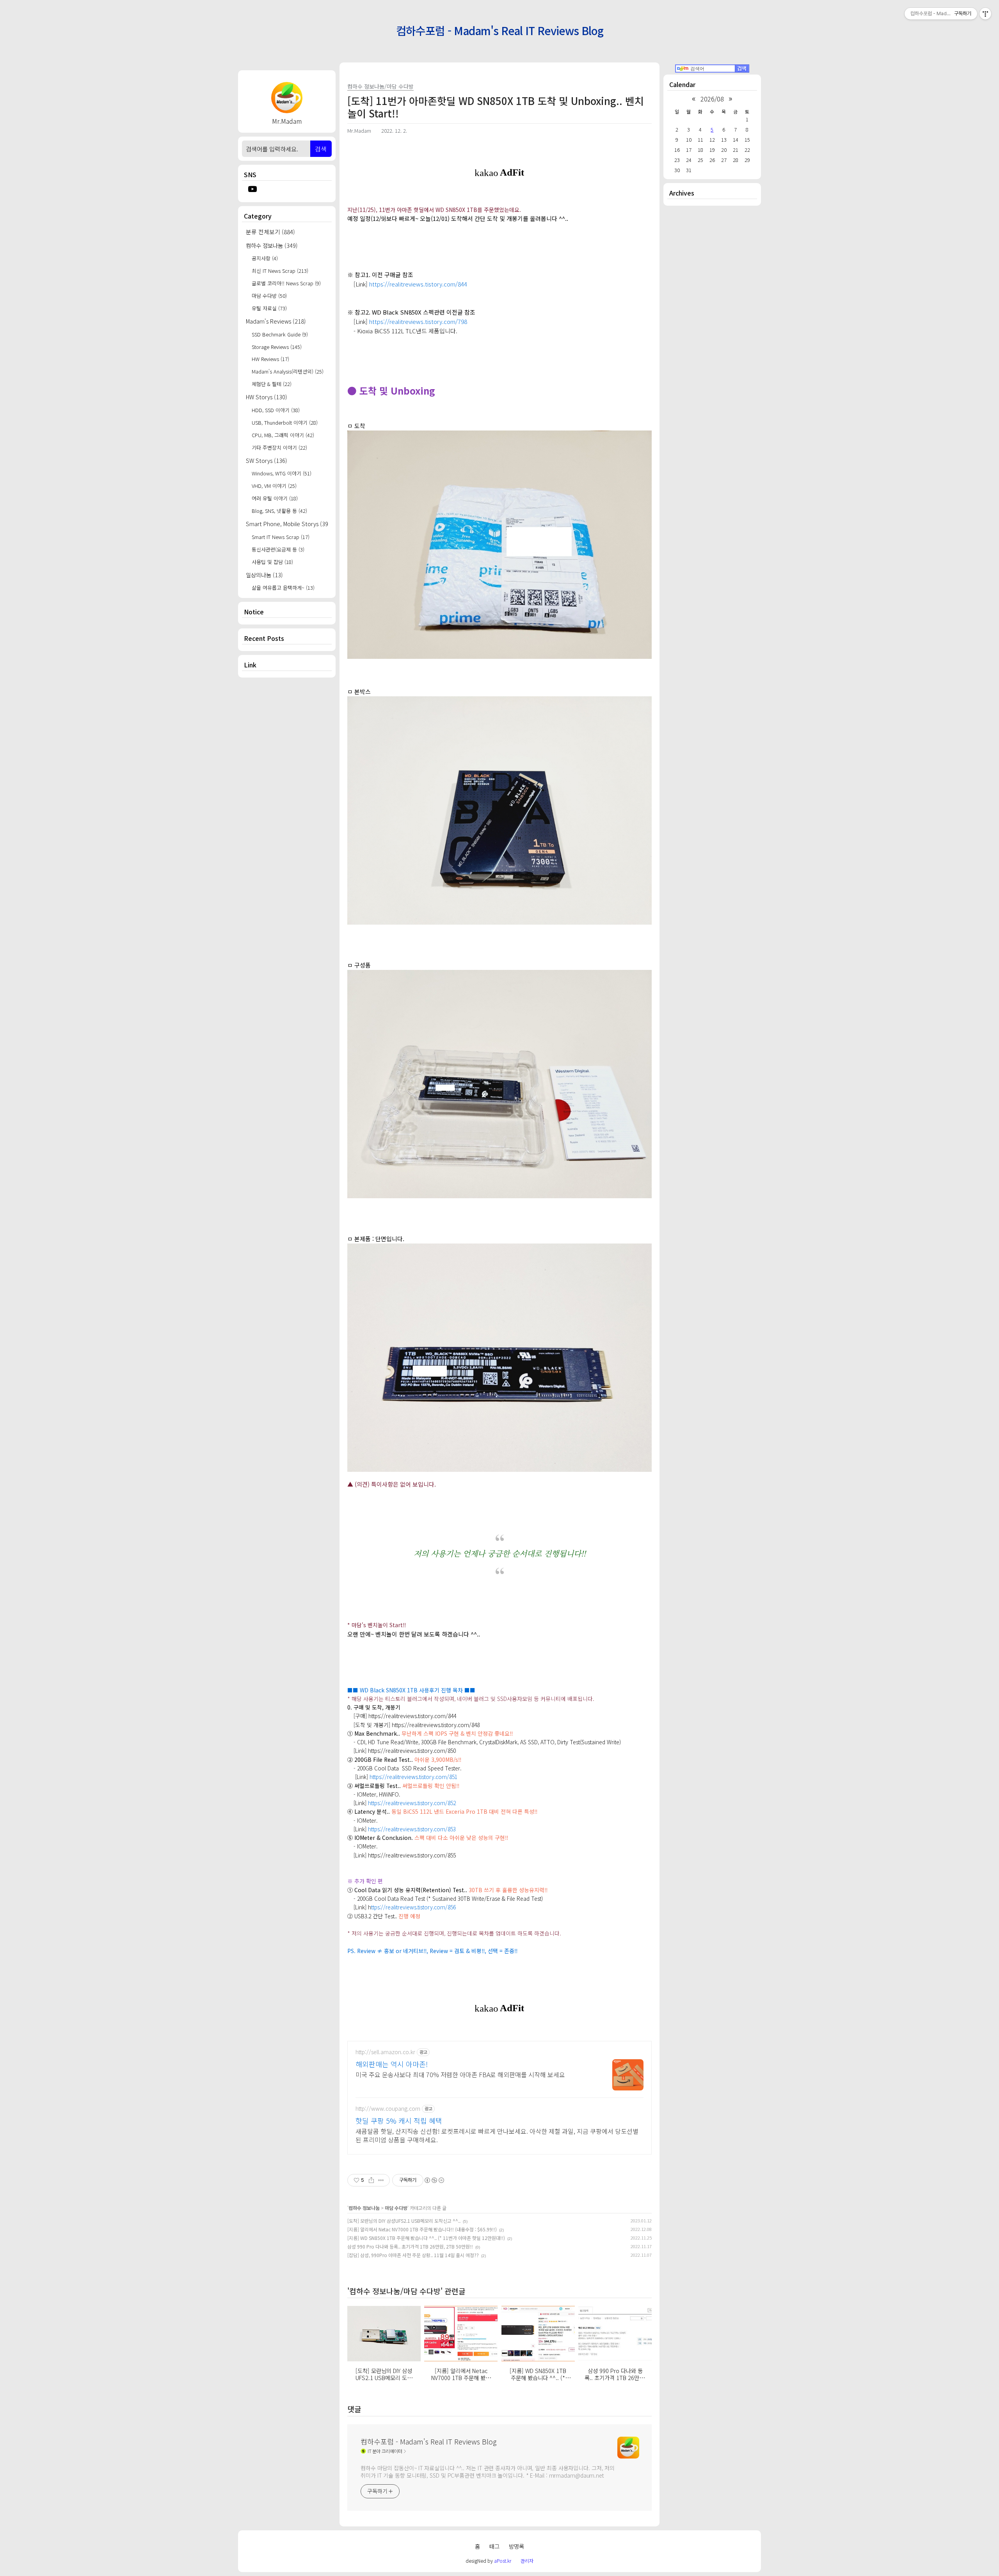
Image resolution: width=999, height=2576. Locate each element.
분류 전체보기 (270, 232)
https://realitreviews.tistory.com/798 (418, 321)
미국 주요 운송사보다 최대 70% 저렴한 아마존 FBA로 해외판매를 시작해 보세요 (460, 2074)
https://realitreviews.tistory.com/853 (412, 1829)
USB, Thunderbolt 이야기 (285, 423)
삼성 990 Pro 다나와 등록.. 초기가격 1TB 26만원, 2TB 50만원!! (410, 2246)
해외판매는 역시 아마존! (392, 2064)
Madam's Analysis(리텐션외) (288, 371)
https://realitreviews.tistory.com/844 (418, 284)
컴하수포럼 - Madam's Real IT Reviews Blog (500, 30)
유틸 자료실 (269, 308)
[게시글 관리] (381, 2180)
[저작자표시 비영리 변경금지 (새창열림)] (434, 2180)
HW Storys (267, 397)
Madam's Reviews (276, 321)
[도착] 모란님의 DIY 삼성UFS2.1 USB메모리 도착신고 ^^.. (404, 2221)
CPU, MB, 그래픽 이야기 (283, 435)
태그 (494, 2546)
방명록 (516, 2546)
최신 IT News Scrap (280, 271)
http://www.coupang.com (388, 2109)
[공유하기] (371, 2180)
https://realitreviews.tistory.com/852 (412, 1803)
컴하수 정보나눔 (272, 245)
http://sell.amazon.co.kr (385, 2052)
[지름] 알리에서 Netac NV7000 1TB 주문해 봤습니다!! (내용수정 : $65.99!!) (422, 2229)
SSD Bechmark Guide (280, 334)
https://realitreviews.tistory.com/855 (412, 1855)
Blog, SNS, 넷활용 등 (279, 511)
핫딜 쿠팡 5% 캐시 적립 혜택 (399, 2121)
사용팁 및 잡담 (272, 562)
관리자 (527, 2561)
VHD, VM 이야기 (274, 486)
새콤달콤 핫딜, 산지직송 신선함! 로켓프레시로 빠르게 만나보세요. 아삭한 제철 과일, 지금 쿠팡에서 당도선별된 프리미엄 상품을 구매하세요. (497, 2135)
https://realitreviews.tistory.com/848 (436, 1725)
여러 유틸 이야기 (275, 498)
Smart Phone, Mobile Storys (287, 524)
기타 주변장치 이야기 (279, 447)
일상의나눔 (264, 575)
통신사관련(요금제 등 (278, 549)
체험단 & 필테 (272, 384)
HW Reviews (270, 359)
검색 (321, 149)
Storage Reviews (277, 347)
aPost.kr (503, 2561)
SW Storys (267, 460)
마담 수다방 (269, 296)
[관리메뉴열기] (985, 14)
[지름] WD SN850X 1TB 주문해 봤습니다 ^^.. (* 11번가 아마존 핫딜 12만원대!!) (426, 2238)
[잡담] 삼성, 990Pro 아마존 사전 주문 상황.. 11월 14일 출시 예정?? (413, 2255)
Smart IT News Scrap (281, 537)
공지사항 (265, 258)
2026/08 (712, 99)
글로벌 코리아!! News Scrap (286, 283)
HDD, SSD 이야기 (276, 410)
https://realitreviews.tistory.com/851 (413, 1777)
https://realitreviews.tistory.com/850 (412, 1751)
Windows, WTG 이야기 (282, 473)
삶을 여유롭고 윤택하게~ (283, 588)
